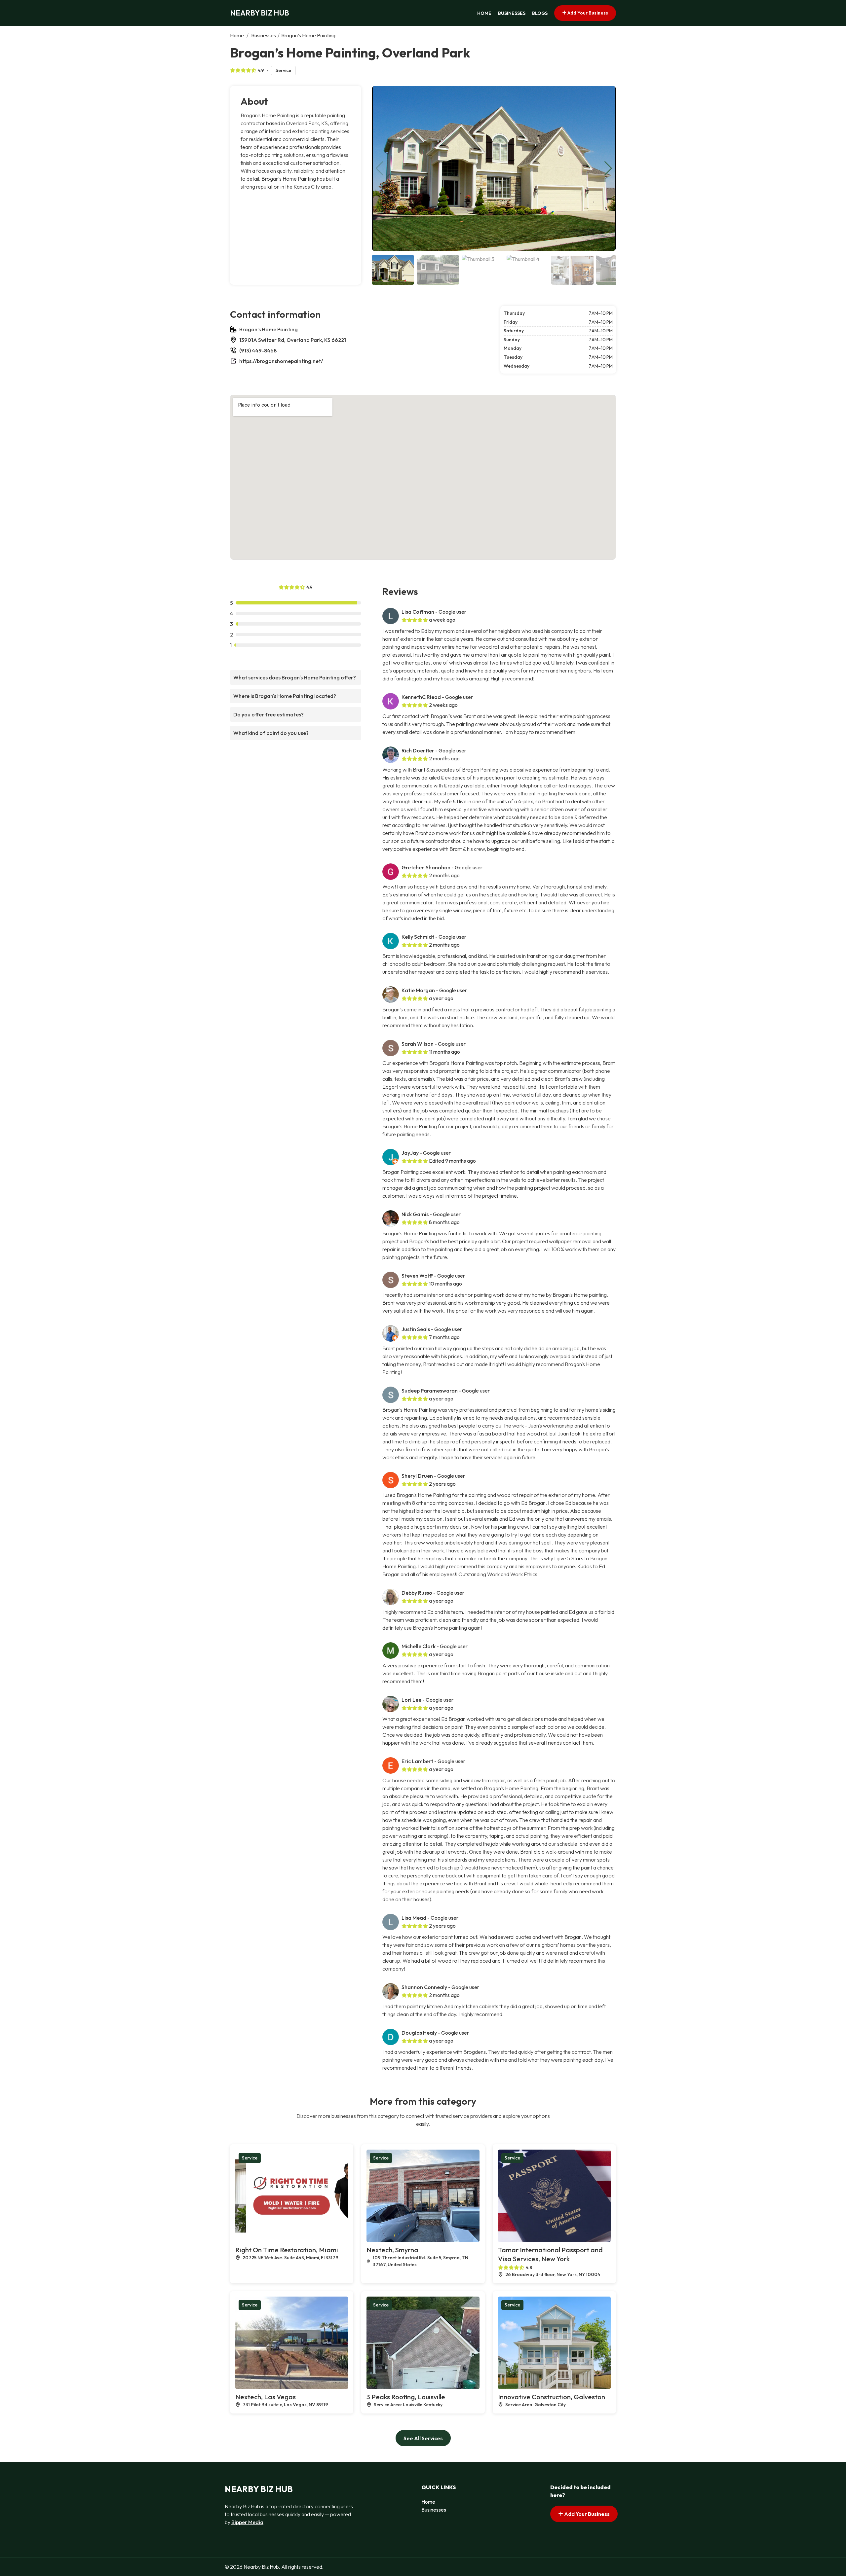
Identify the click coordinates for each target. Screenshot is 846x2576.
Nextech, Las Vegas (266, 2397)
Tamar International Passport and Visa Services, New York (550, 2254)
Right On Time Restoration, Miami (287, 2250)
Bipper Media (247, 2522)
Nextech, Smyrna (392, 2250)
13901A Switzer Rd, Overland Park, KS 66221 (293, 340)
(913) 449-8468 (258, 350)
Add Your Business (587, 13)
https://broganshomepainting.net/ (281, 361)
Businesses (512, 13)
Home (484, 13)
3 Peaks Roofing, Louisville (406, 2397)
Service (283, 70)
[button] (608, 168)
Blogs (540, 13)
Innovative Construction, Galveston (552, 2397)
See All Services (423, 2438)
